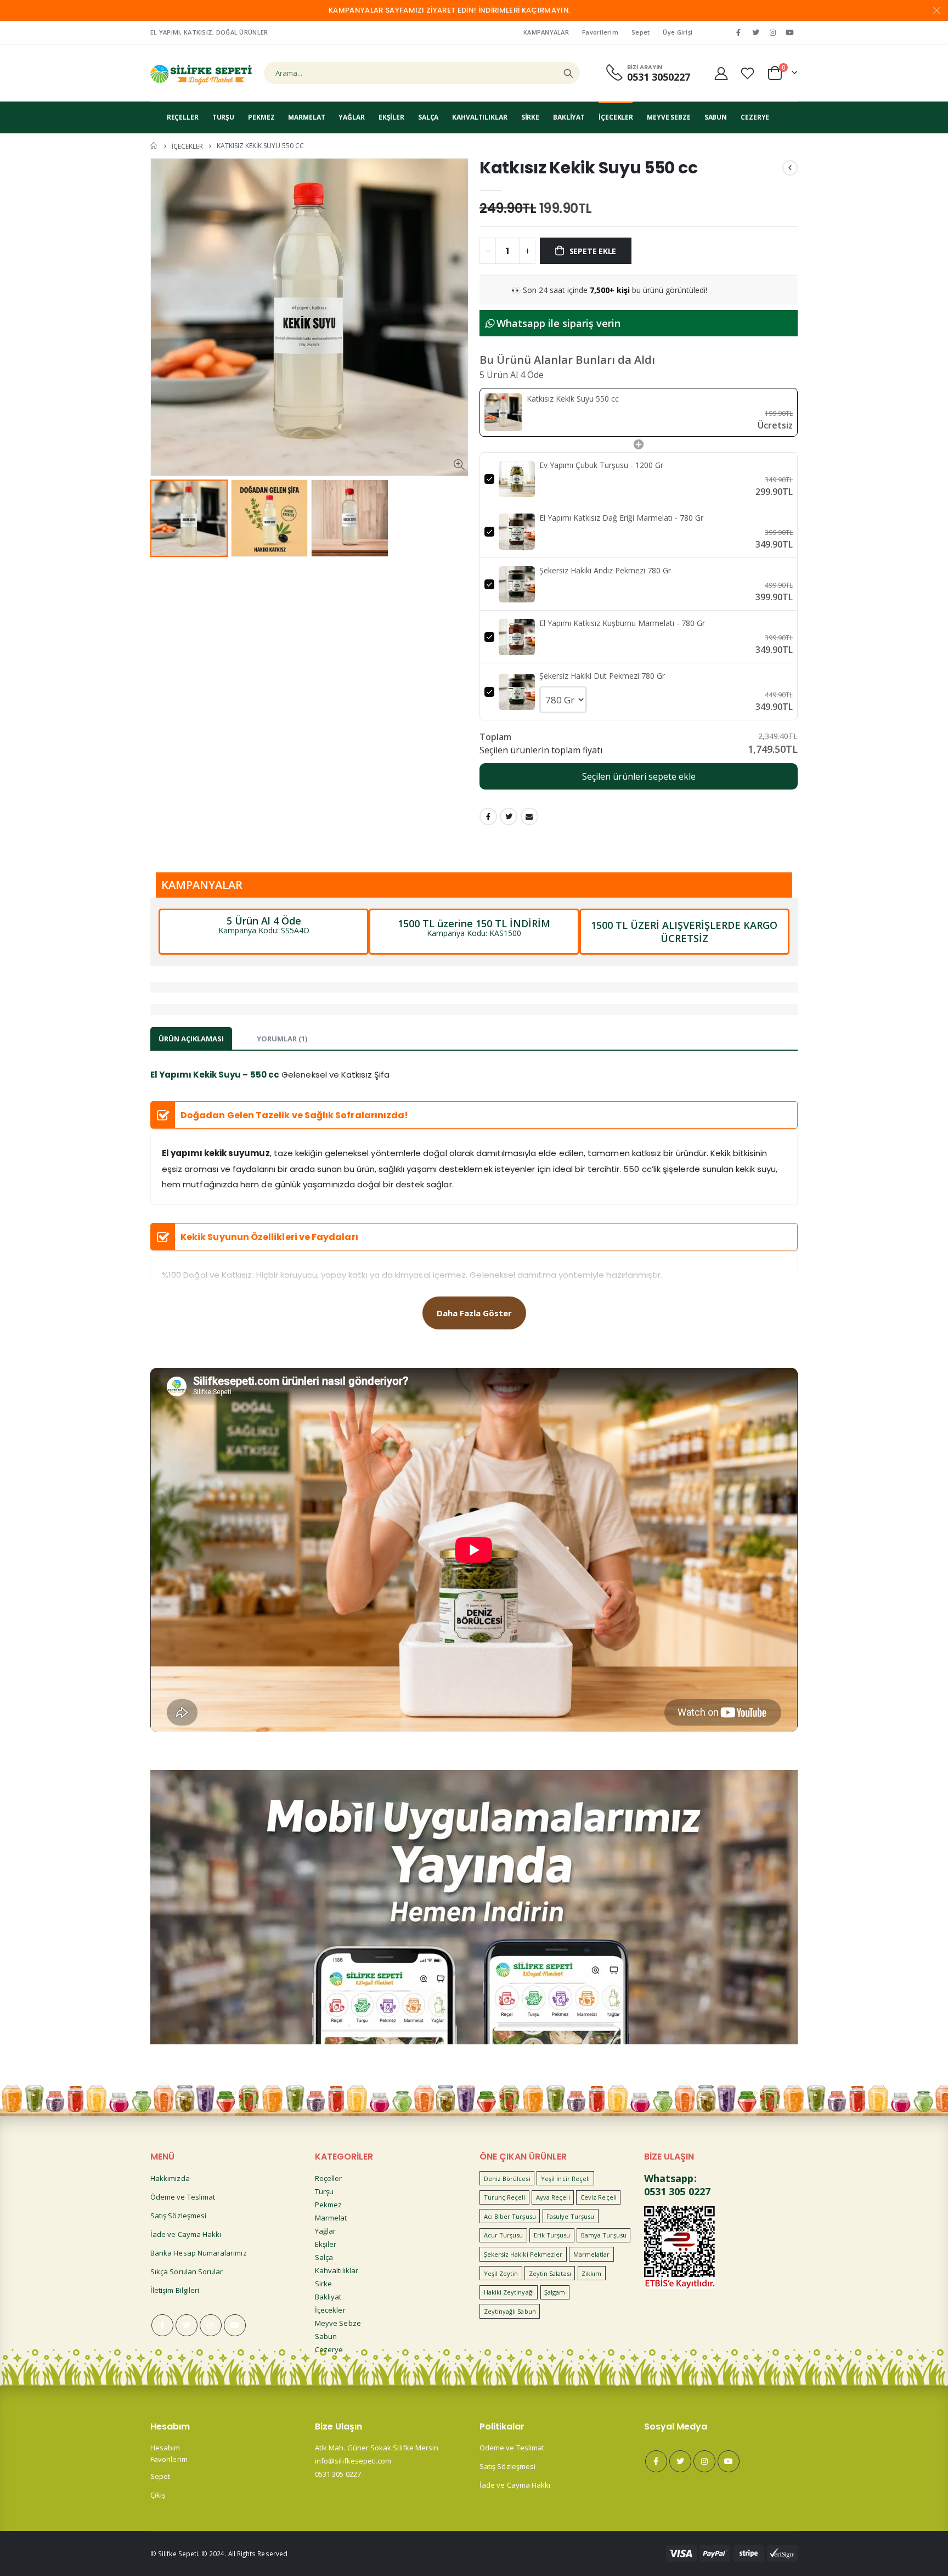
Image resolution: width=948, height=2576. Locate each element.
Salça (324, 2257)
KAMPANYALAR (546, 32)
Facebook (488, 816)
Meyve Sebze (338, 2323)
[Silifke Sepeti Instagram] (773, 32)
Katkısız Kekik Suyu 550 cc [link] (573, 399)
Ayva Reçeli (553, 2197)
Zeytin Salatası (550, 2273)
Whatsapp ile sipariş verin (557, 323)
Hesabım (165, 2448)
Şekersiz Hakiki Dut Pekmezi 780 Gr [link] (602, 676)
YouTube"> (790, 32)
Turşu (324, 2191)
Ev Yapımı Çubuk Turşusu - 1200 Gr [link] (601, 465)
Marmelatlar (592, 2254)
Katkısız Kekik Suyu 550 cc (588, 168)
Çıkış (158, 2495)
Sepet (641, 32)
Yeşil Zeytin (501, 2273)
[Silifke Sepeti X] (755, 32)
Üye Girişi (678, 32)
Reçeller (329, 2178)
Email (529, 816)
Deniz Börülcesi (507, 2178)
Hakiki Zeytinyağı (509, 2292)
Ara (568, 73)
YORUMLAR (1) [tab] (282, 1039)
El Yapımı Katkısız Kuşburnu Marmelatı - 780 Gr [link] (622, 623)
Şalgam (555, 2292)
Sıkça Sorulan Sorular (187, 2271)
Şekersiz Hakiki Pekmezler (523, 2254)
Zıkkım (591, 2273)
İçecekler (187, 146)
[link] (503, 412)
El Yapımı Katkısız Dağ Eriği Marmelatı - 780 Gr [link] (621, 518)
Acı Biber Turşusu (510, 2216)
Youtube (235, 2325)
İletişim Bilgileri (175, 2290)
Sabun (326, 2336)
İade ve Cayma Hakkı (186, 2234)
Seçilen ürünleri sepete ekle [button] (639, 776)
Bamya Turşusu (604, 2235)
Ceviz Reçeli (599, 2197)
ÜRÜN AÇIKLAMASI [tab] (191, 1039)
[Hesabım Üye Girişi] (721, 73)
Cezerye (329, 2349)
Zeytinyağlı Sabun (510, 2311)
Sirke (323, 2284)
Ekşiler (326, 2244)
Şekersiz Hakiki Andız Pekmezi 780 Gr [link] (605, 570)
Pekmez (328, 2205)
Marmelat (331, 2218)
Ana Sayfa (154, 146)
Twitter (509, 816)
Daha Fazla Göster (474, 1313)
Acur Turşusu (504, 2235)
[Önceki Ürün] (790, 168)
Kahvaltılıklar (337, 2270)
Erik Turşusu (552, 2235)
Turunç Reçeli (505, 2197)
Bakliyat (328, 2297)
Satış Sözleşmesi (178, 2216)
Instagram (211, 2325)
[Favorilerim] (748, 73)
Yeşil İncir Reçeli (565, 2178)
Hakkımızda (170, 2178)
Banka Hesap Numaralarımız (199, 2253)
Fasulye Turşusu (570, 2216)
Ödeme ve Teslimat (183, 2197)
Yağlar (325, 2231)
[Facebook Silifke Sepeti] (738, 32)
